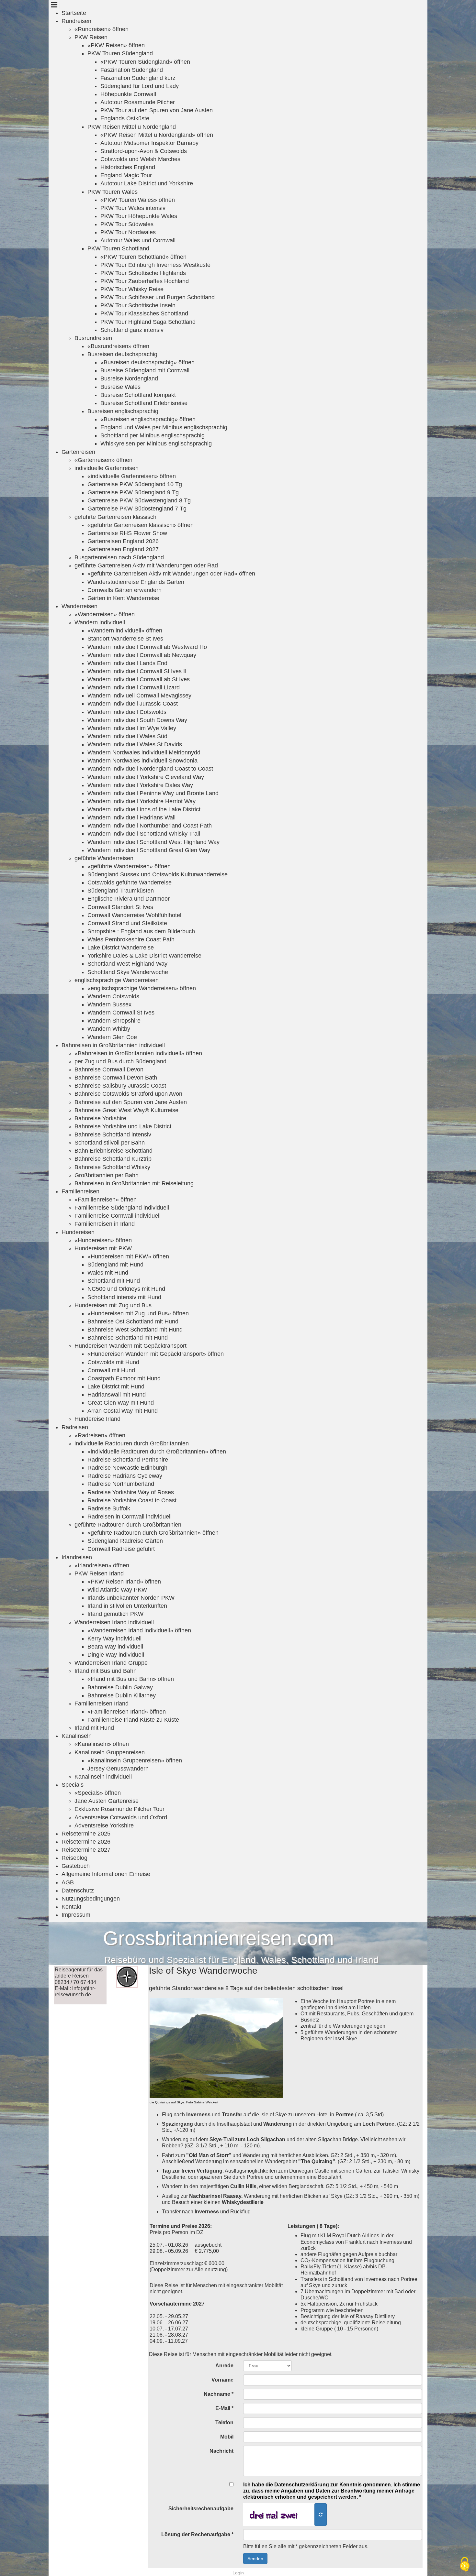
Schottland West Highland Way (127, 964)
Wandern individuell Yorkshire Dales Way (140, 785)
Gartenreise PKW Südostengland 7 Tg (137, 509)
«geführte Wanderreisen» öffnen (129, 866)
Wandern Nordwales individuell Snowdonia (142, 761)
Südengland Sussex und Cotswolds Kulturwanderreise (158, 874)
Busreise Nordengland (129, 378)
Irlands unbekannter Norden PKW (131, 1598)
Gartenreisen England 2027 (123, 549)
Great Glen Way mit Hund (121, 1403)
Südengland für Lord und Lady (140, 86)
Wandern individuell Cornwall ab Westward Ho (147, 647)
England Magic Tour (126, 175)
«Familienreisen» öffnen (106, 1200)
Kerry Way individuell (114, 1639)
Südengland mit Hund (115, 1265)
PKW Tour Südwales (127, 224)
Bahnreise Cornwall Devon (109, 1069)
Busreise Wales (120, 387)
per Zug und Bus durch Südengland (120, 1061)
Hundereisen (78, 1232)
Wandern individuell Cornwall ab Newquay (142, 655)
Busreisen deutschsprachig (122, 354)
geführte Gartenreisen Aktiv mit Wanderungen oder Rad (146, 565)
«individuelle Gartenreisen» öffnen (132, 476)
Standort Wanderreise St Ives (125, 639)
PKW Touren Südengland (120, 53)
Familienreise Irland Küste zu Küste (133, 1720)
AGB (68, 1882)
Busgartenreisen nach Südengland (119, 557)
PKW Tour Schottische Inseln (138, 305)
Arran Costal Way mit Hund (123, 1411)
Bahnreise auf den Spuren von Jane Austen (131, 1102)
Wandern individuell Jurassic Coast (133, 704)
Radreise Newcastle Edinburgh (127, 1468)
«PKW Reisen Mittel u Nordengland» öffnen (157, 135)
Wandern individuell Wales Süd (127, 736)
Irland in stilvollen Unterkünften (127, 1606)
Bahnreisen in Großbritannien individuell (113, 1045)
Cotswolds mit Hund (113, 1362)
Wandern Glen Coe (112, 1037)
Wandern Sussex (109, 1004)
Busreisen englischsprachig (123, 411)
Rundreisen (76, 21)
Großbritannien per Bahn (107, 1175)
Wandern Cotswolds (113, 996)
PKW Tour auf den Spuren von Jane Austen (157, 110)
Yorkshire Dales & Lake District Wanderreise (144, 956)
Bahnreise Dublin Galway (120, 1687)
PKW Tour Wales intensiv (133, 208)
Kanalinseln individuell (103, 1777)
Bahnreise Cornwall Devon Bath (116, 1078)
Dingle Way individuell (116, 1655)
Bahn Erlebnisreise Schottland (113, 1151)
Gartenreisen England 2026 (123, 541)
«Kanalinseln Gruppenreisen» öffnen (135, 1760)
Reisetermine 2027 (86, 1850)
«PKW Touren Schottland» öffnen (143, 257)
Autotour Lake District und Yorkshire (147, 183)
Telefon (224, 2423)
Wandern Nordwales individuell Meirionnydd (144, 752)
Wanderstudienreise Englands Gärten (136, 582)
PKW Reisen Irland (99, 1573)
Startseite (74, 13)
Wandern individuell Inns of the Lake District (144, 809)
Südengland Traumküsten (121, 891)
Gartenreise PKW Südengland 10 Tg (135, 484)
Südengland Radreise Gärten (125, 1541)
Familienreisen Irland (102, 1704)
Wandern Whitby (109, 1029)
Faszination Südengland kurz (138, 78)
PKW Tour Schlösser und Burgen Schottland (158, 297)
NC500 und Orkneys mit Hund (126, 1289)
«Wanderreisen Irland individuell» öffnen (139, 1630)
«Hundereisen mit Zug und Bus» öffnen (138, 1313)
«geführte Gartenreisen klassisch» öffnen (141, 525)
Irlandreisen (77, 1557)
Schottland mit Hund (114, 1281)
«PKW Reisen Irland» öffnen (124, 1582)
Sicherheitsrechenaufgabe (201, 2509)
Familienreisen (80, 1191)
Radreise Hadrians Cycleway (125, 1476)
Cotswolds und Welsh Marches (140, 159)
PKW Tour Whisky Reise (132, 289)
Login (238, 2573)
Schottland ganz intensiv (132, 330)
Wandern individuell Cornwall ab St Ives (139, 679)
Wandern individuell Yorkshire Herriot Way (142, 801)
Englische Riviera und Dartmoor (129, 899)
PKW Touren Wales (113, 192)
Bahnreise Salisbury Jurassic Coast (120, 1086)
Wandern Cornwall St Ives (121, 1013)
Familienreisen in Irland (105, 1224)
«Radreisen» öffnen (100, 1435)
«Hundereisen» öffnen (103, 1240)
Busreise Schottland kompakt (138, 395)
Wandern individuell (100, 622)
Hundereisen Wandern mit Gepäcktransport (130, 1346)
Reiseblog (74, 1858)
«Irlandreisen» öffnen (102, 1565)
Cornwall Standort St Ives (120, 907)
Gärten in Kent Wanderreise (123, 598)
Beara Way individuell (115, 1647)
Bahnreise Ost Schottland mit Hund (133, 1321)
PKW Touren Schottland (118, 248)
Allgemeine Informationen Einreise (106, 1874)
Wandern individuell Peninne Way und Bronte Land (153, 793)
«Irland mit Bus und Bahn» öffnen (131, 1679)
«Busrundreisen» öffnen (118, 346)
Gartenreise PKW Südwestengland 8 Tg (139, 500)
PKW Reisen (91, 37)
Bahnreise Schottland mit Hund (128, 1338)
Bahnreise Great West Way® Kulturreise (126, 1110)
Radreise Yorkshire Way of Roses (131, 1492)
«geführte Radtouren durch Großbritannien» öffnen (153, 1533)
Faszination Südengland (132, 70)
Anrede (224, 2366)
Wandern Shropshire (114, 1021)
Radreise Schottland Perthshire (128, 1460)
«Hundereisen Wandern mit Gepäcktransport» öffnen (156, 1354)
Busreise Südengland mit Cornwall (145, 370)
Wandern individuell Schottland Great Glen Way (149, 850)
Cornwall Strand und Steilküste (127, 923)
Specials (73, 1785)
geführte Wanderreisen (104, 858)
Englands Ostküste (125, 118)
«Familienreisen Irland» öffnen (127, 1712)
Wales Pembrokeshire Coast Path (131, 939)
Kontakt (71, 1907)
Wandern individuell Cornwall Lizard (134, 687)
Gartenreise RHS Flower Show (127, 533)
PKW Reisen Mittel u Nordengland (132, 127)
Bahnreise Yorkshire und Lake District (123, 1126)
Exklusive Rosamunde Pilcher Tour (119, 1809)
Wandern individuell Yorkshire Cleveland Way (146, 777)
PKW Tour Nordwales (128, 232)
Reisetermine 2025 (86, 1834)
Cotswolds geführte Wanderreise (130, 882)
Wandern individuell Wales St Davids (135, 744)
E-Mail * (224, 2408)
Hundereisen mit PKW (103, 1248)
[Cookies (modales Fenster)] (465, 2565)
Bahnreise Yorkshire (100, 1118)
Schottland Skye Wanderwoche (128, 972)
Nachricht (221, 2451)
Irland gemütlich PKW (115, 1614)
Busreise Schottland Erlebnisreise (144, 403)
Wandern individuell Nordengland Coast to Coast (150, 769)
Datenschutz (78, 1891)
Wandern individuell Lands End (127, 663)
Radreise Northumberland (121, 1484)
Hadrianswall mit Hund (117, 1395)
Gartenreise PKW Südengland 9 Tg (133, 492)
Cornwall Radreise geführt (121, 1549)
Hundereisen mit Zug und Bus (113, 1305)
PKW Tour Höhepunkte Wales (139, 216)
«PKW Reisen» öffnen (116, 45)
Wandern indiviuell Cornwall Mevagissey (139, 696)
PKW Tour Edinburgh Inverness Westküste (155, 265)
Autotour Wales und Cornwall (138, 240)
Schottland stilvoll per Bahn (110, 1143)
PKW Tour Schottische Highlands (143, 273)
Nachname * (219, 2394)
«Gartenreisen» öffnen (103, 460)
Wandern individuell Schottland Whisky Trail (144, 834)
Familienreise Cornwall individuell (118, 1216)
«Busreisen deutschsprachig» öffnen (147, 362)
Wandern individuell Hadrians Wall (131, 817)
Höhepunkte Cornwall (128, 94)
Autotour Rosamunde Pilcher (138, 102)
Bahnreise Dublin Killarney (122, 1695)
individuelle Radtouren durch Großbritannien (132, 1443)
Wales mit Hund (108, 1273)
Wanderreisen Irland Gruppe (111, 1663)
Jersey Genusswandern (118, 1769)
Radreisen (75, 1427)
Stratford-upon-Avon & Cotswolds (144, 151)
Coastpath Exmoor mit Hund (124, 1378)
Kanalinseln (77, 1736)
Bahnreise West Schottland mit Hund (135, 1330)
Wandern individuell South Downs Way (137, 720)
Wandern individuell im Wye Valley (132, 728)
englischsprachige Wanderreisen (117, 980)
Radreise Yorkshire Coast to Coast (132, 1500)
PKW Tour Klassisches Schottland (144, 313)
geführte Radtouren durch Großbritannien (128, 1525)
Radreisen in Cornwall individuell (130, 1517)
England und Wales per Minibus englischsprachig (164, 427)
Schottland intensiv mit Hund (124, 1297)
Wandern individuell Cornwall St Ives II (137, 671)
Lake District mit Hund (116, 1387)
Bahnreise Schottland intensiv (113, 1135)
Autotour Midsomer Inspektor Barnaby (149, 143)
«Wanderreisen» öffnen (105, 614)
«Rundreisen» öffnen (102, 29)
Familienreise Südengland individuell (122, 1208)
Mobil (227, 2437)
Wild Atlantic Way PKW (117, 1590)
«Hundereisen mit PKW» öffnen (128, 1256)
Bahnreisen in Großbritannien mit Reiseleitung (134, 1183)
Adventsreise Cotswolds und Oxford (121, 1817)
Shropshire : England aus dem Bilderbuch (141, 931)
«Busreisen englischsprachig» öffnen (148, 419)
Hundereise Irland (97, 1419)
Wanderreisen (79, 606)
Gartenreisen (78, 452)
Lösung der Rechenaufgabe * (197, 2534)
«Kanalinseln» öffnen (102, 1744)
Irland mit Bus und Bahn (106, 1671)
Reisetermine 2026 (86, 1842)
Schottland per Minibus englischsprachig (153, 435)
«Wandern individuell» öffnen (125, 630)
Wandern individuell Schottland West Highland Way (153, 842)
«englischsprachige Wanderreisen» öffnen (142, 988)
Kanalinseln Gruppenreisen (110, 1752)
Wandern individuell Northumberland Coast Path (150, 826)
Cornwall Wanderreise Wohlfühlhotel (134, 915)
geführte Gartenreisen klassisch (115, 517)
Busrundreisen (93, 338)
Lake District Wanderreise (121, 948)
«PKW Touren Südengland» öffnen (145, 62)
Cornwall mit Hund (111, 1370)
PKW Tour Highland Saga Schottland (148, 322)
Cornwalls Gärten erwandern (125, 590)
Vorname (222, 2380)
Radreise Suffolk (109, 1508)
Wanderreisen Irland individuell (114, 1622)
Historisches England (128, 167)
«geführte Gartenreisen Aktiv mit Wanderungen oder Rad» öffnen (171, 574)
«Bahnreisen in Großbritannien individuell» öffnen (138, 1053)
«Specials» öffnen (98, 1793)
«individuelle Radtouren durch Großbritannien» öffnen (157, 1452)
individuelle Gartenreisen (107, 468)
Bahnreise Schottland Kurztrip (113, 1159)
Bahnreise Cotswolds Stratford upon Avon (128, 1094)
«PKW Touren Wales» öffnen (138, 200)
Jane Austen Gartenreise (107, 1801)
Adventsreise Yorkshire (104, 1825)
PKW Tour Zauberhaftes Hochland (145, 281)
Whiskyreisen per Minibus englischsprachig (156, 444)
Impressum (76, 1915)
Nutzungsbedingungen (91, 1899)
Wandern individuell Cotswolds (127, 712)
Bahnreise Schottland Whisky (112, 1167)
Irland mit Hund (94, 1728)
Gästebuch (76, 1866)
